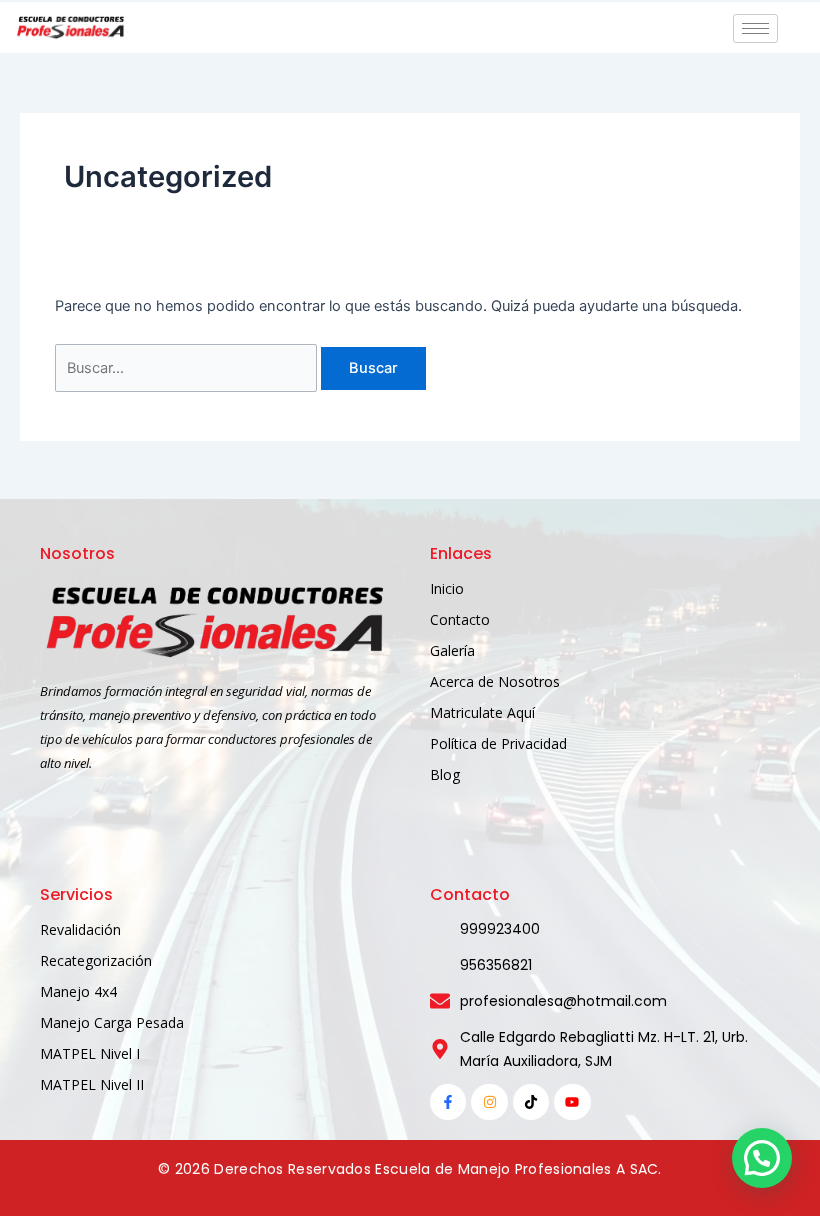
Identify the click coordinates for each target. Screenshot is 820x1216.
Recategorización (96, 960)
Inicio (447, 588)
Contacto (460, 619)
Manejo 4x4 (78, 991)
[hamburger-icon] (755, 28)
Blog (445, 774)
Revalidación (80, 929)
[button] (762, 1158)
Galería (452, 650)
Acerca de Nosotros (495, 681)
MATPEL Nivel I (90, 1053)
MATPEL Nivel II (92, 1084)
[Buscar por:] (188, 368)
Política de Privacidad (498, 743)
